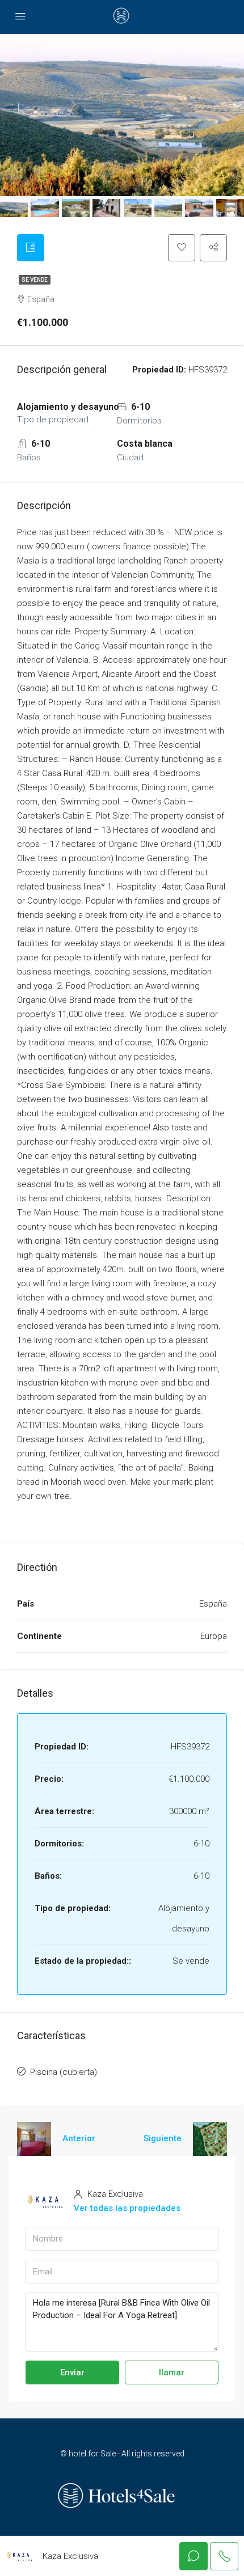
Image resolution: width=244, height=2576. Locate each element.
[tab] (31, 248)
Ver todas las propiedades (127, 2208)
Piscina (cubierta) (64, 2072)
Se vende (35, 280)
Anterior (79, 2138)
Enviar (72, 2372)
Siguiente (163, 2138)
